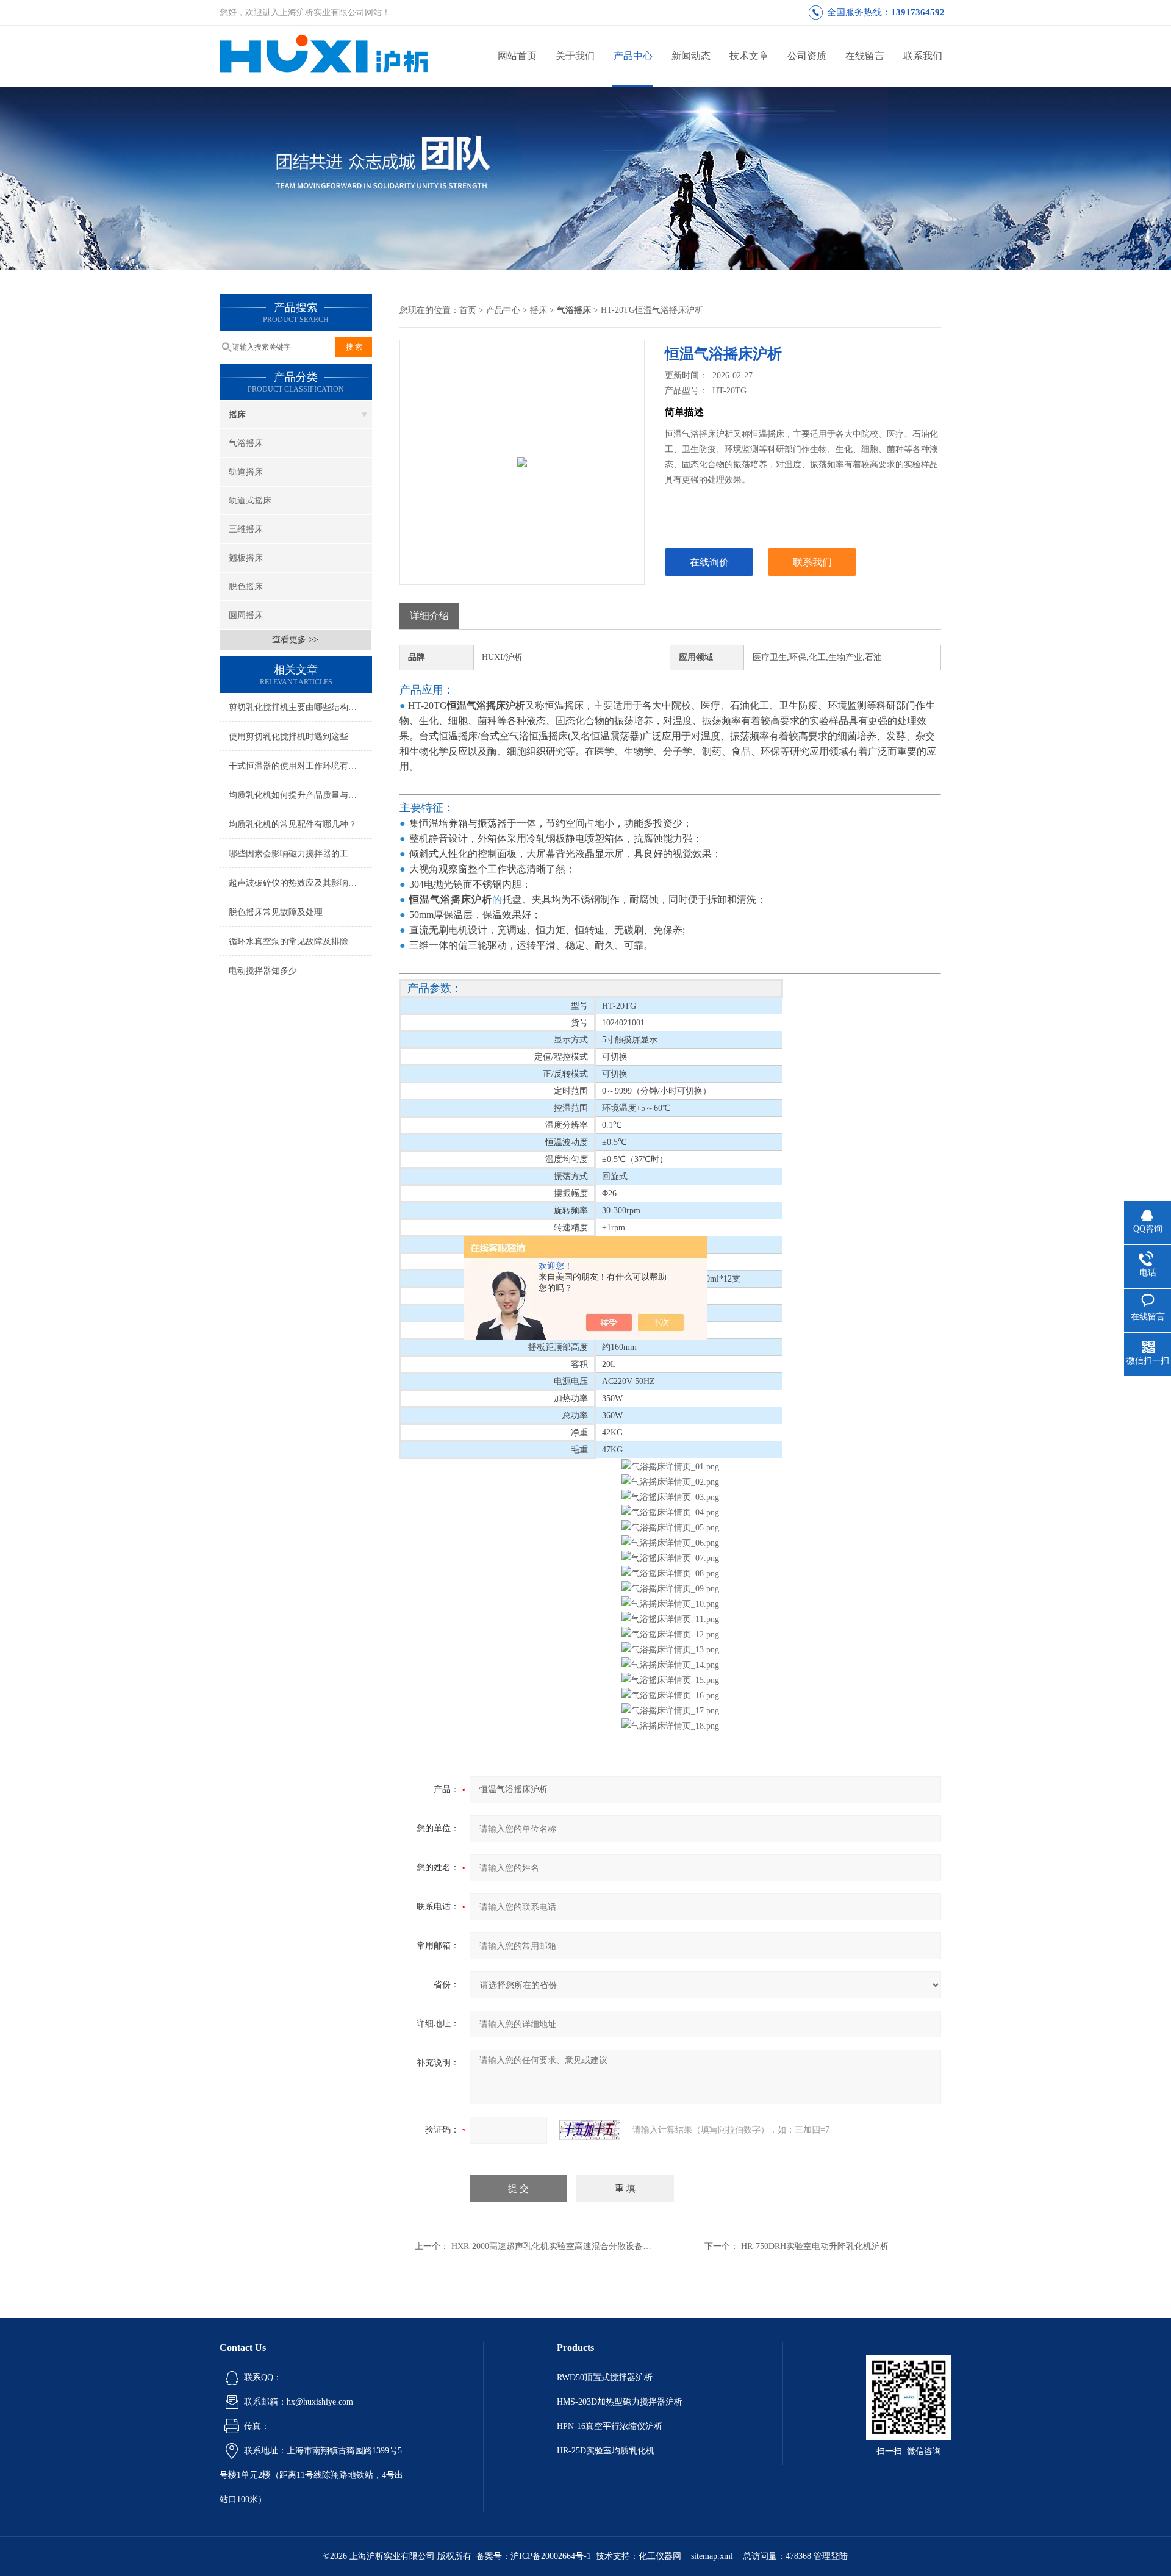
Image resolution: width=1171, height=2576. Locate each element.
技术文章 (749, 56)
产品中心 (633, 56)
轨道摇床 (246, 472)
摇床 (237, 414)
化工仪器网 (660, 2556)
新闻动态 (691, 56)
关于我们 (575, 56)
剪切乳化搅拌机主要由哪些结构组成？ (300, 707)
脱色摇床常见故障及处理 (276, 912)
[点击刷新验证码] (590, 2130)
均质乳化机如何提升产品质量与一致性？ (300, 795)
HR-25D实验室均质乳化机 (606, 2451)
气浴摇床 (246, 443)
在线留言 (865, 56)
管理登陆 (831, 2556)
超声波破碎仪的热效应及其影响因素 (297, 883)
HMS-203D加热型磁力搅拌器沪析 (620, 2402)
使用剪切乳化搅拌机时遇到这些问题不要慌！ (300, 737)
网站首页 (517, 56)
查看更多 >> (295, 640)
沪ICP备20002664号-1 (551, 2556)
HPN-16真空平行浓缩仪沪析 (610, 2426)
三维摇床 (246, 529)
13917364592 (918, 12)
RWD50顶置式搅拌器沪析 (605, 2377)
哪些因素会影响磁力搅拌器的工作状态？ (300, 854)
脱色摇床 (246, 587)
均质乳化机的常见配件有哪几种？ (293, 824)
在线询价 (709, 562)
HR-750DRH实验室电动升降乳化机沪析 (815, 2246)
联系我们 (923, 56)
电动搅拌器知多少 (263, 971)
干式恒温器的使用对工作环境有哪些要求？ (300, 766)
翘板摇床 (246, 558)
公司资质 (807, 56)
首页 (468, 310)
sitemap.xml (712, 2556)
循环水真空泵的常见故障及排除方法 (297, 942)
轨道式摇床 (250, 500)
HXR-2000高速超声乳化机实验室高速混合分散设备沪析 (556, 2246)
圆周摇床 (246, 615)
